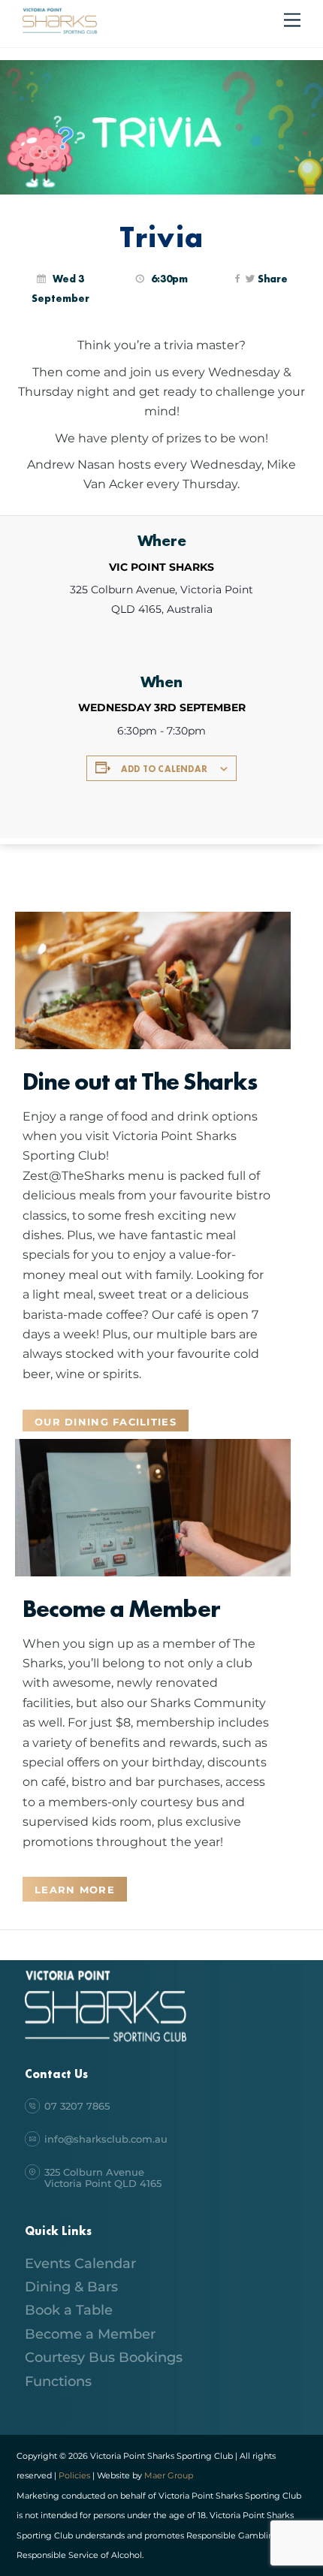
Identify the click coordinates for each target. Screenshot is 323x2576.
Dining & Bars (71, 2287)
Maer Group (168, 2475)
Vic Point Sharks (161, 567)
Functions (58, 2381)
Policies (74, 2475)
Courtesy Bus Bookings (104, 2357)
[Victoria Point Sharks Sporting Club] (60, 32)
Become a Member (90, 2334)
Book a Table (69, 2310)
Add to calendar (164, 769)
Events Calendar (80, 2264)
